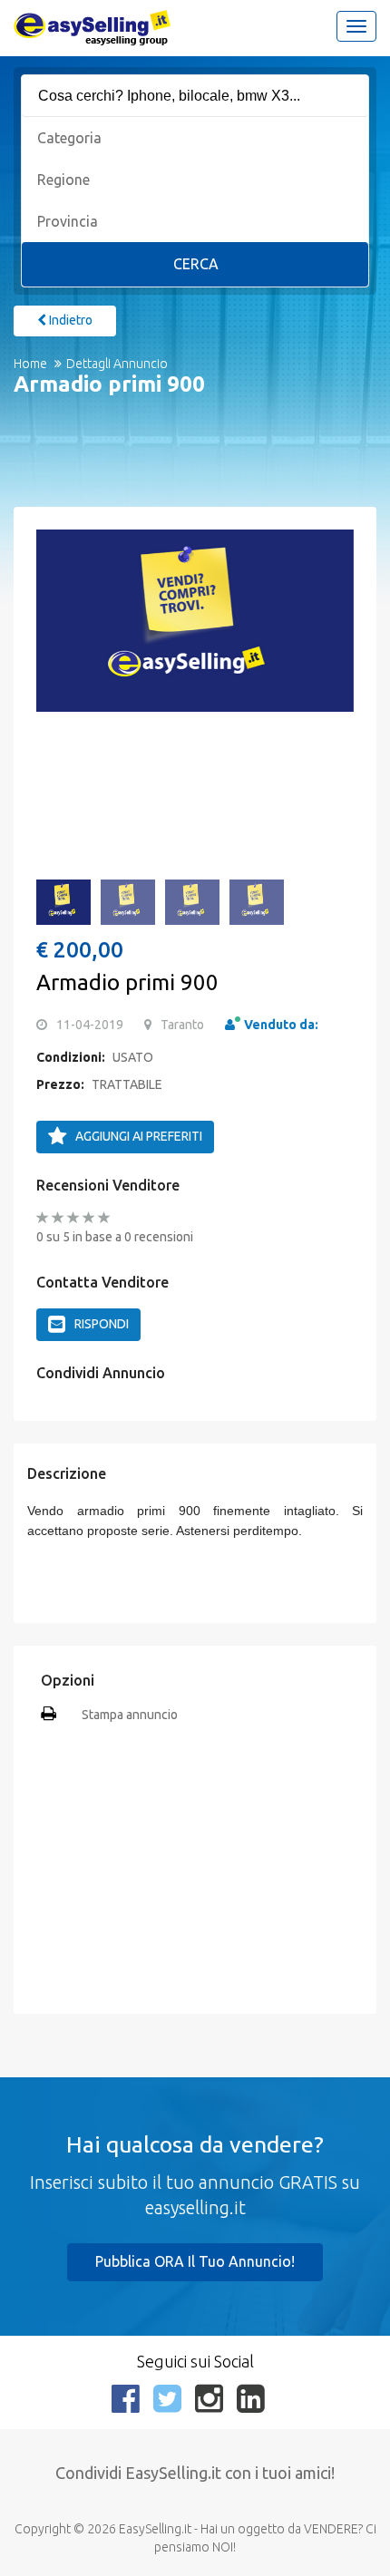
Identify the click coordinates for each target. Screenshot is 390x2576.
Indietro (69, 320)
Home (30, 364)
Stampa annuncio (130, 1715)
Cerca (196, 264)
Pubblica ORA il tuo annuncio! (195, 2261)
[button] (59, 631)
